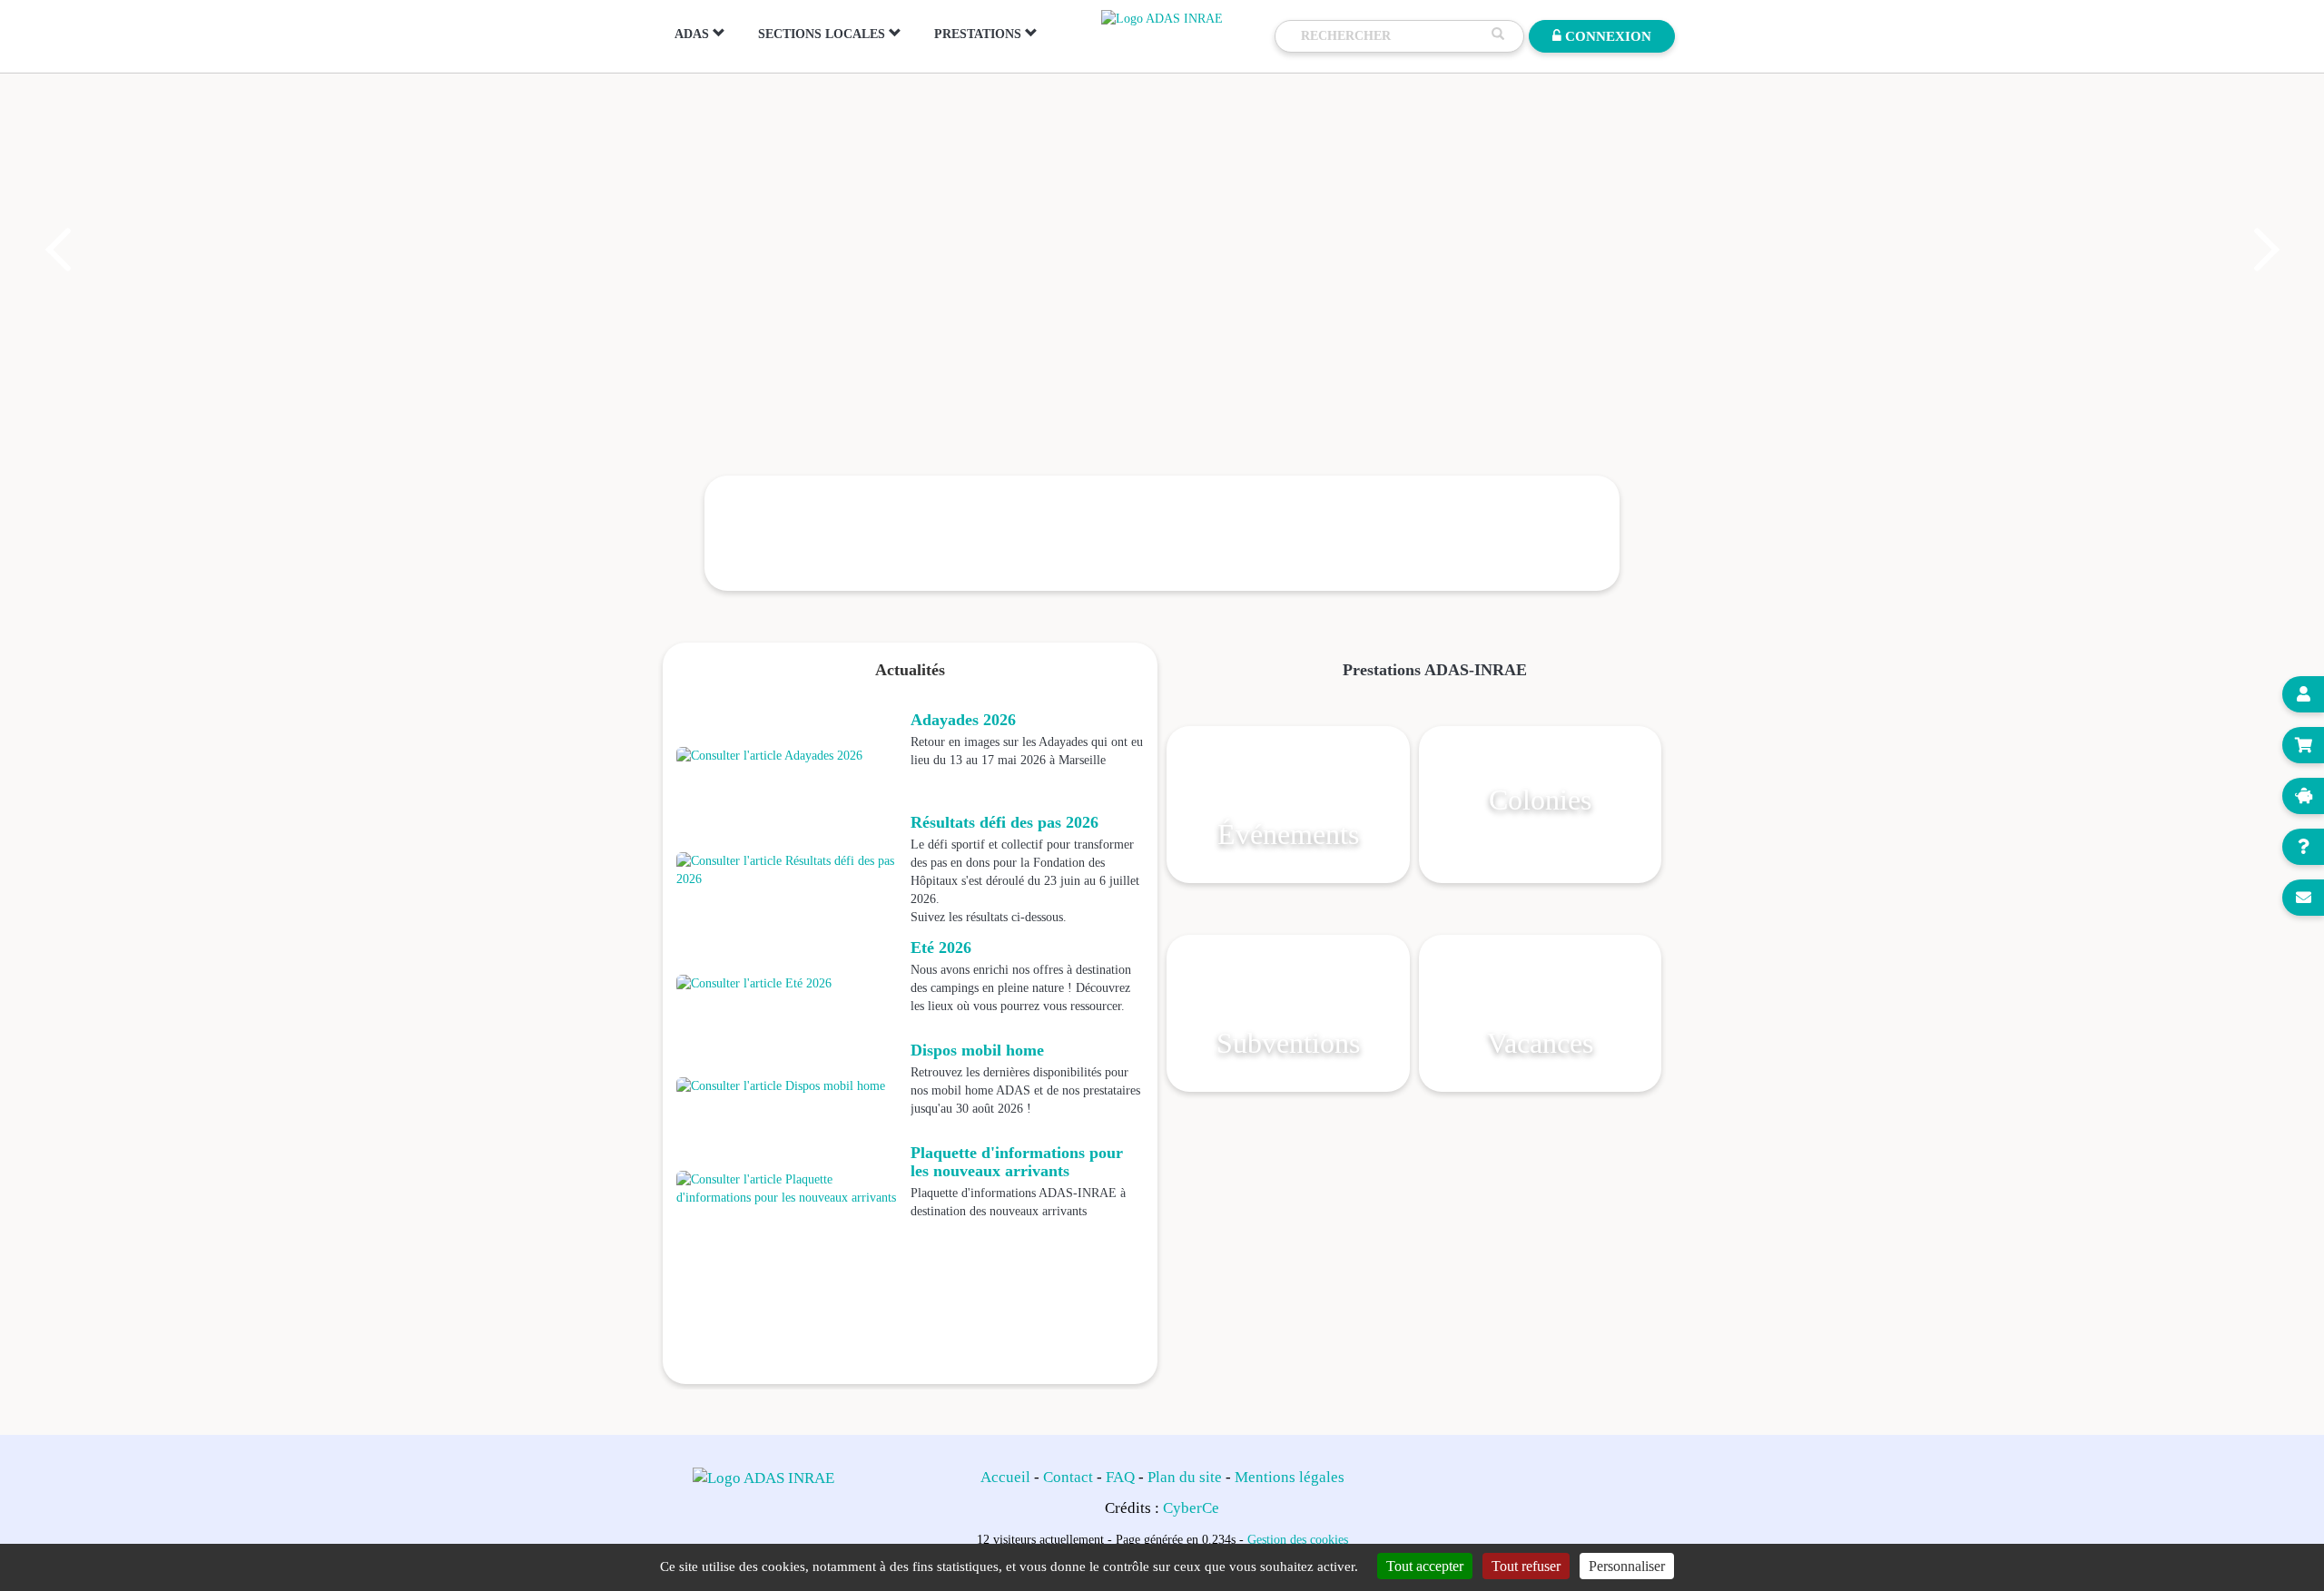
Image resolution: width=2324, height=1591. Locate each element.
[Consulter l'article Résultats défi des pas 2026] (789, 870)
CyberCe (1191, 1508)
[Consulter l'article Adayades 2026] (789, 756)
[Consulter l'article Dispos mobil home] (789, 1086)
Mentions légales (1290, 1477)
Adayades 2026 (963, 720)
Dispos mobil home (977, 1050)
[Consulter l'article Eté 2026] (789, 984)
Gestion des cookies (1298, 1539)
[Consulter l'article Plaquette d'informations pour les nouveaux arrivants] (789, 1189)
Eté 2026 (941, 948)
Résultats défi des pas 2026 (1004, 822)
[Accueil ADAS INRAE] (1162, 18)
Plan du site (1185, 1477)
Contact (1068, 1477)
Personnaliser (1627, 1566)
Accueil (1005, 1477)
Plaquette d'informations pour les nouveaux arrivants (1017, 1162)
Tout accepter (1425, 1566)
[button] (56, 250)
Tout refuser (1526, 1566)
